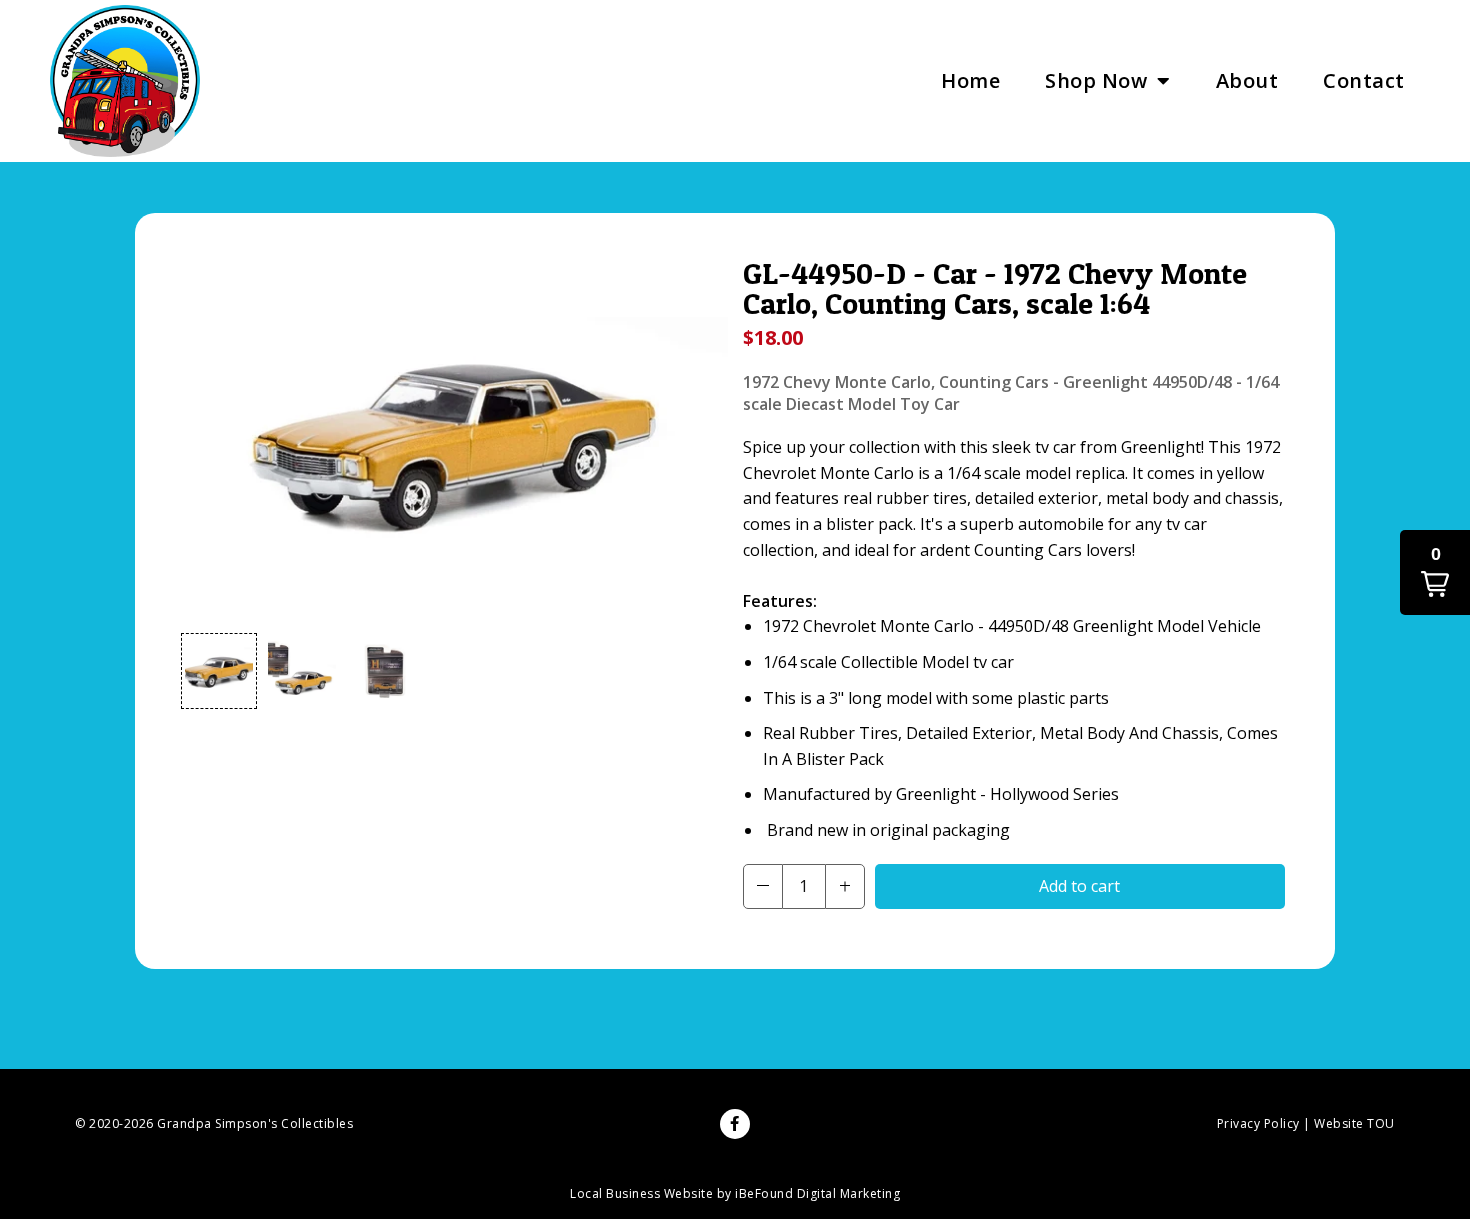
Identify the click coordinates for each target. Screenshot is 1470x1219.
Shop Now (1096, 80)
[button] (219, 671)
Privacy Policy (1258, 1123)
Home (970, 80)
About (1247, 80)
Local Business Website (641, 1193)
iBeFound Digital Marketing (817, 1193)
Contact (1364, 80)
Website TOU (1354, 1123)
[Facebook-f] (735, 1124)
